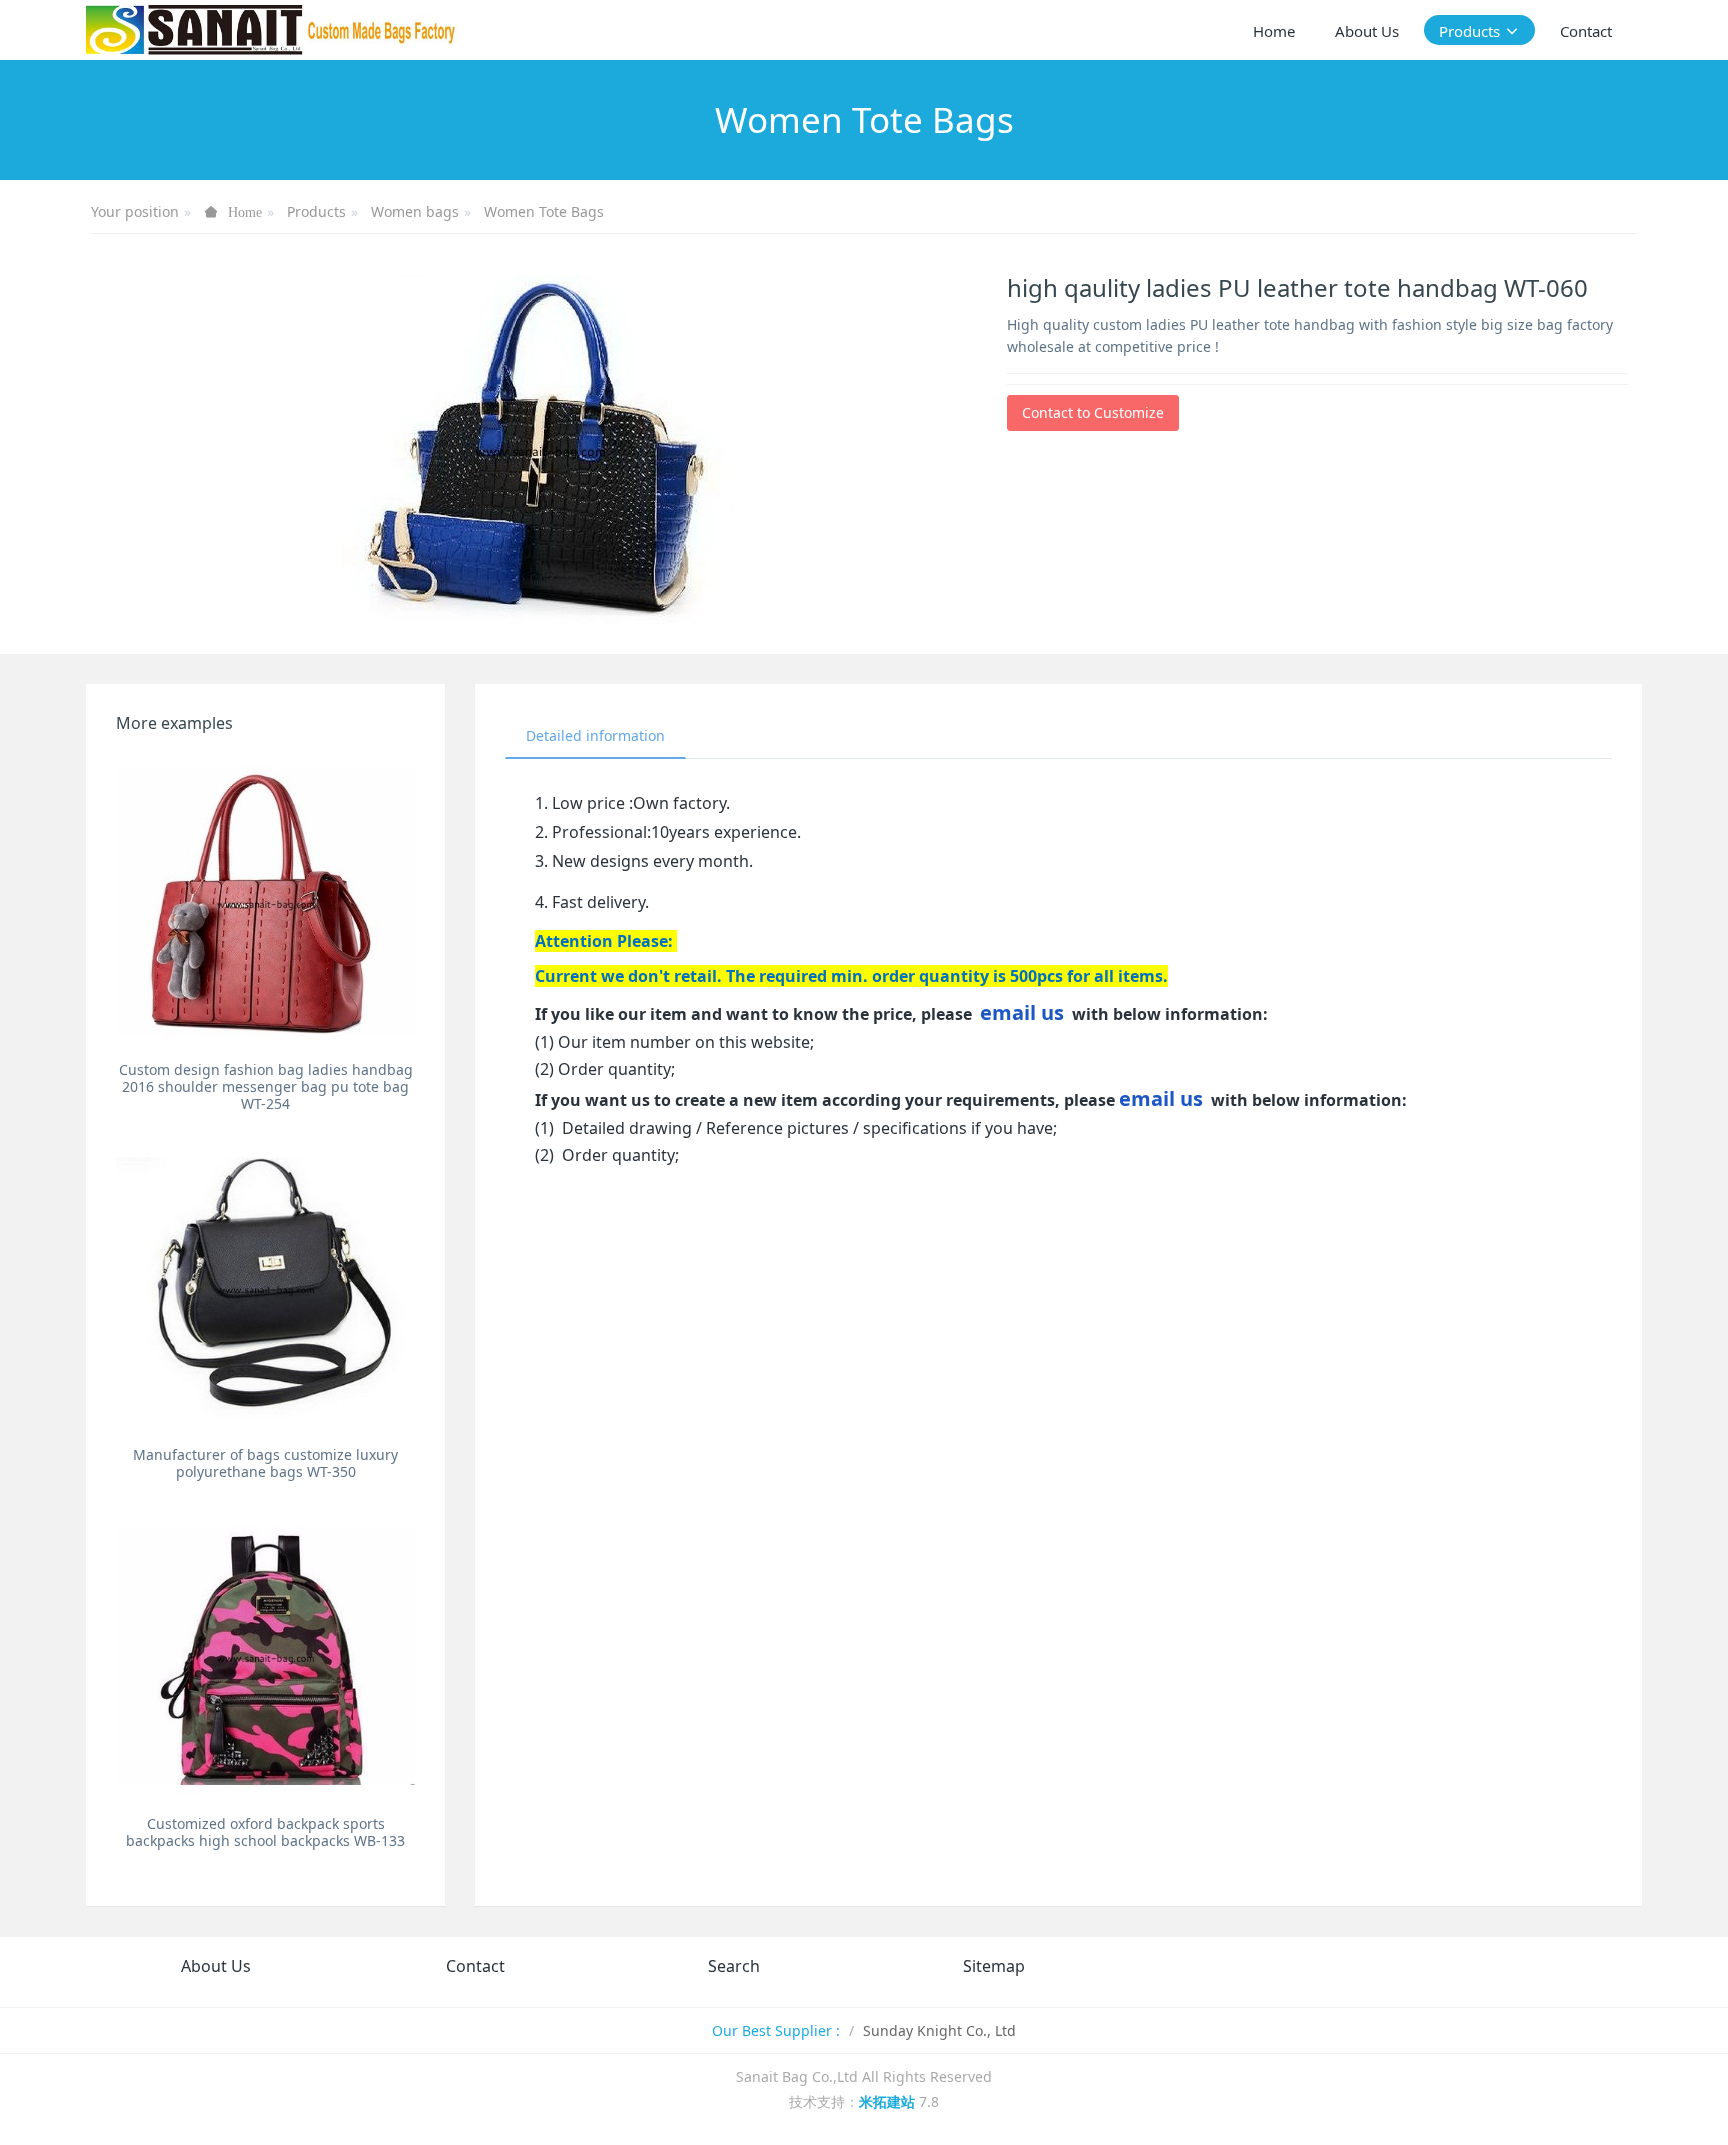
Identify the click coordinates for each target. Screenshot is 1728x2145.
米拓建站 (889, 2101)
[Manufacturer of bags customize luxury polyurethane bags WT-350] (265, 1288)
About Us (216, 1966)
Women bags (415, 211)
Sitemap (994, 1966)
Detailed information (595, 735)
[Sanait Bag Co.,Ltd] (272, 30)
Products (316, 211)
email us (1022, 1012)
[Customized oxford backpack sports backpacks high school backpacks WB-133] (265, 1656)
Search (734, 1966)
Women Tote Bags (544, 211)
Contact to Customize (1093, 412)
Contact (475, 1966)
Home (1274, 31)
